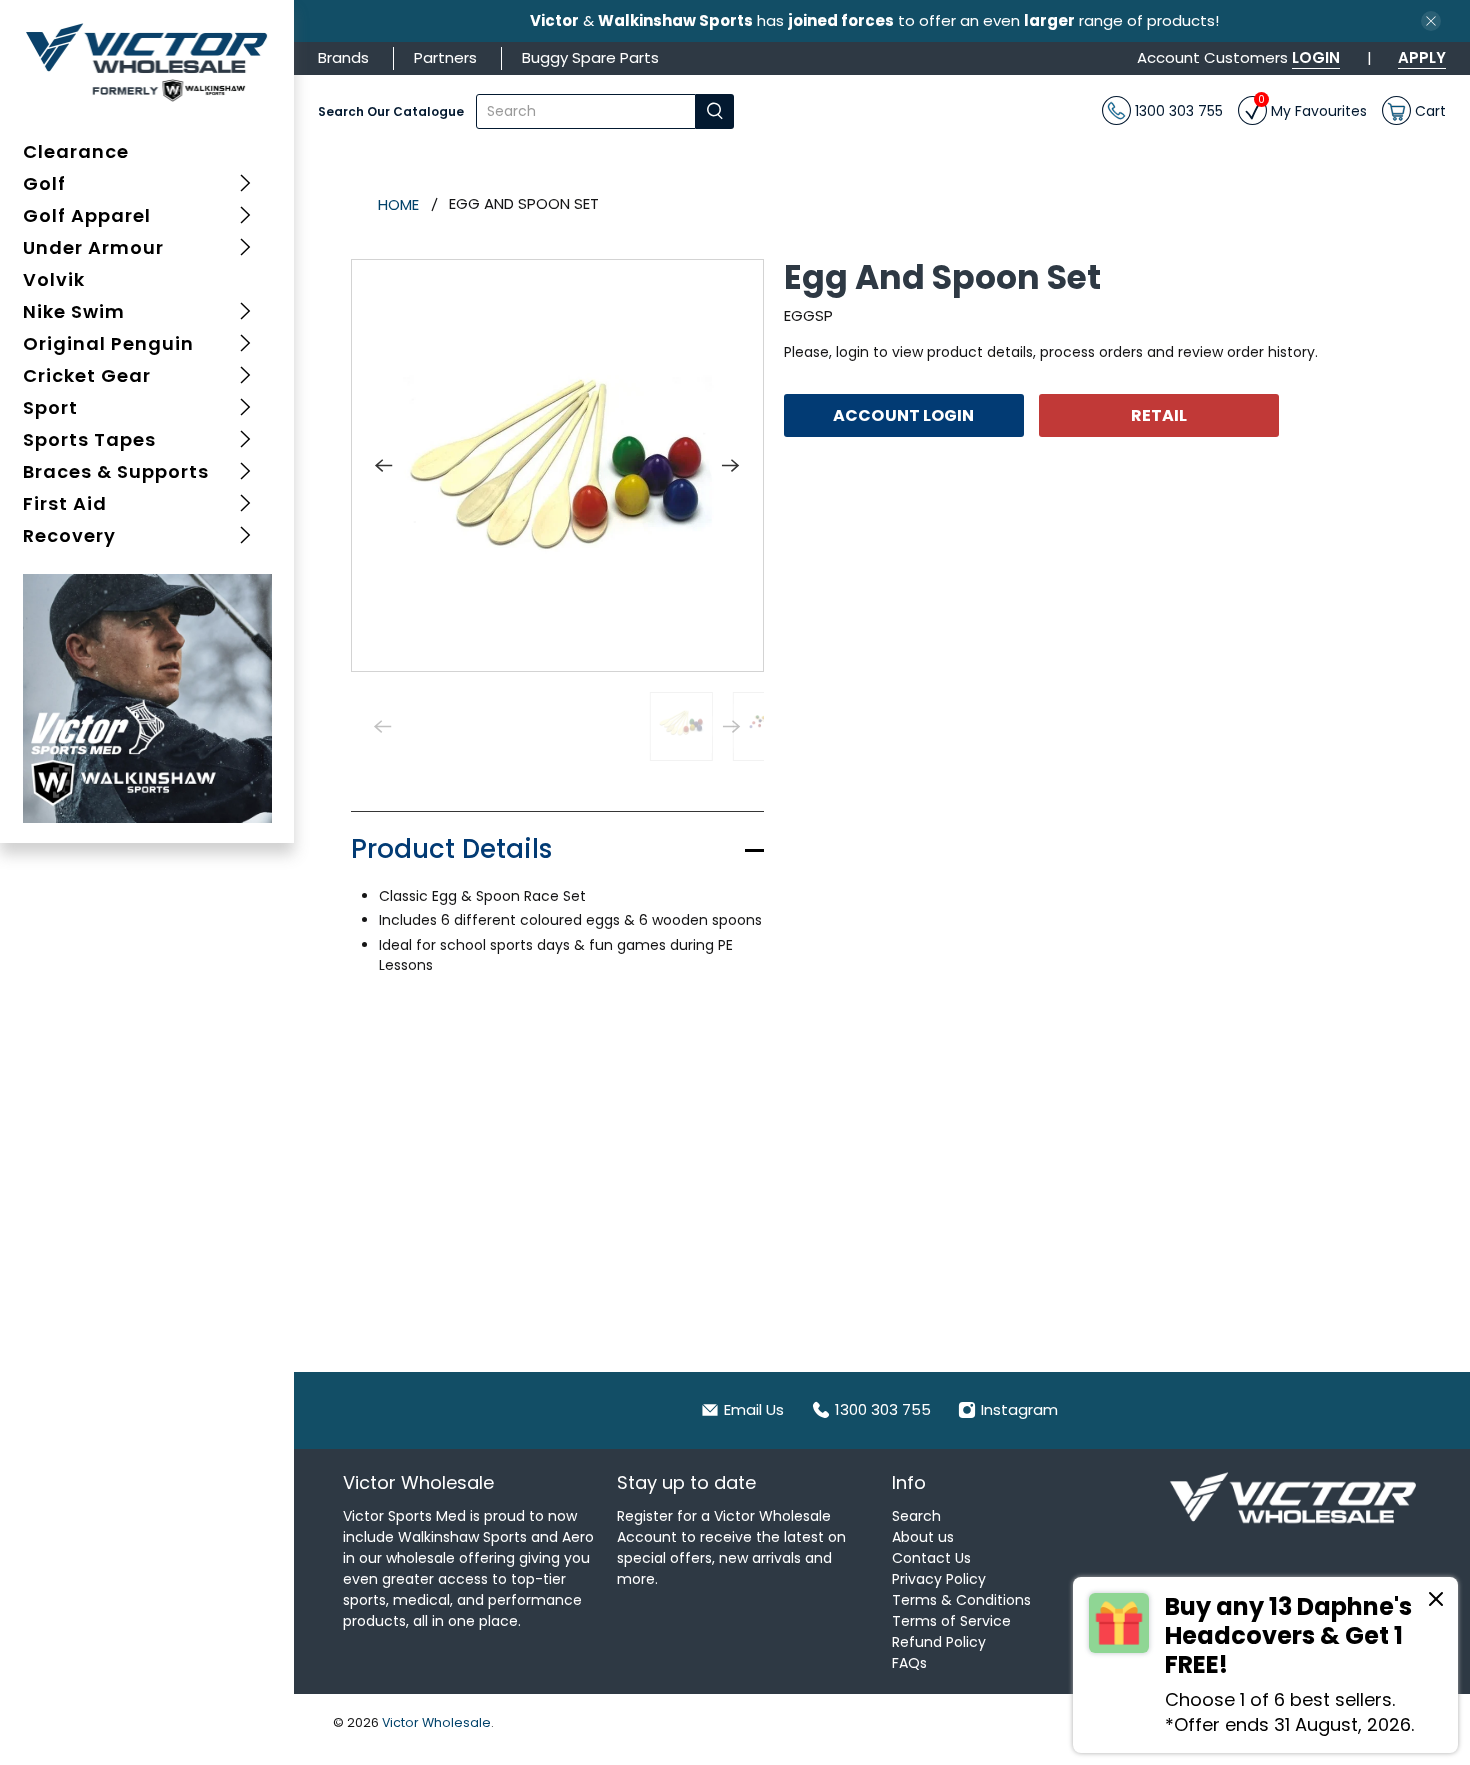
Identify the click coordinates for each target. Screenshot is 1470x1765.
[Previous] (384, 465)
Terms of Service (951, 1621)
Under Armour (93, 247)
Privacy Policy (939, 1579)
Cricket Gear (87, 375)
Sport (50, 407)
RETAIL (1159, 414)
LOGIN (1316, 57)
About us (923, 1537)
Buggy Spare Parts (590, 57)
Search (916, 1516)
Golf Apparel (87, 215)
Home (398, 204)
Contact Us (931, 1558)
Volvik (54, 279)
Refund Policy (939, 1642)
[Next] (731, 465)
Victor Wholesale (436, 1722)
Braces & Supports (116, 471)
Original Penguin (108, 343)
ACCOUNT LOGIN (903, 414)
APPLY (1422, 57)
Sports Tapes (89, 439)
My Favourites (1312, 108)
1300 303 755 (1177, 110)
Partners (445, 57)
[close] (1431, 21)
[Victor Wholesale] (147, 61)
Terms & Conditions (961, 1600)
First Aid (65, 503)
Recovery (69, 535)
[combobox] (586, 111)
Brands (343, 57)
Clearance (76, 151)
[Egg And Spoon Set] (557, 465)
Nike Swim (74, 311)
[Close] (1436, 1602)
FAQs (909, 1663)
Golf (44, 183)
